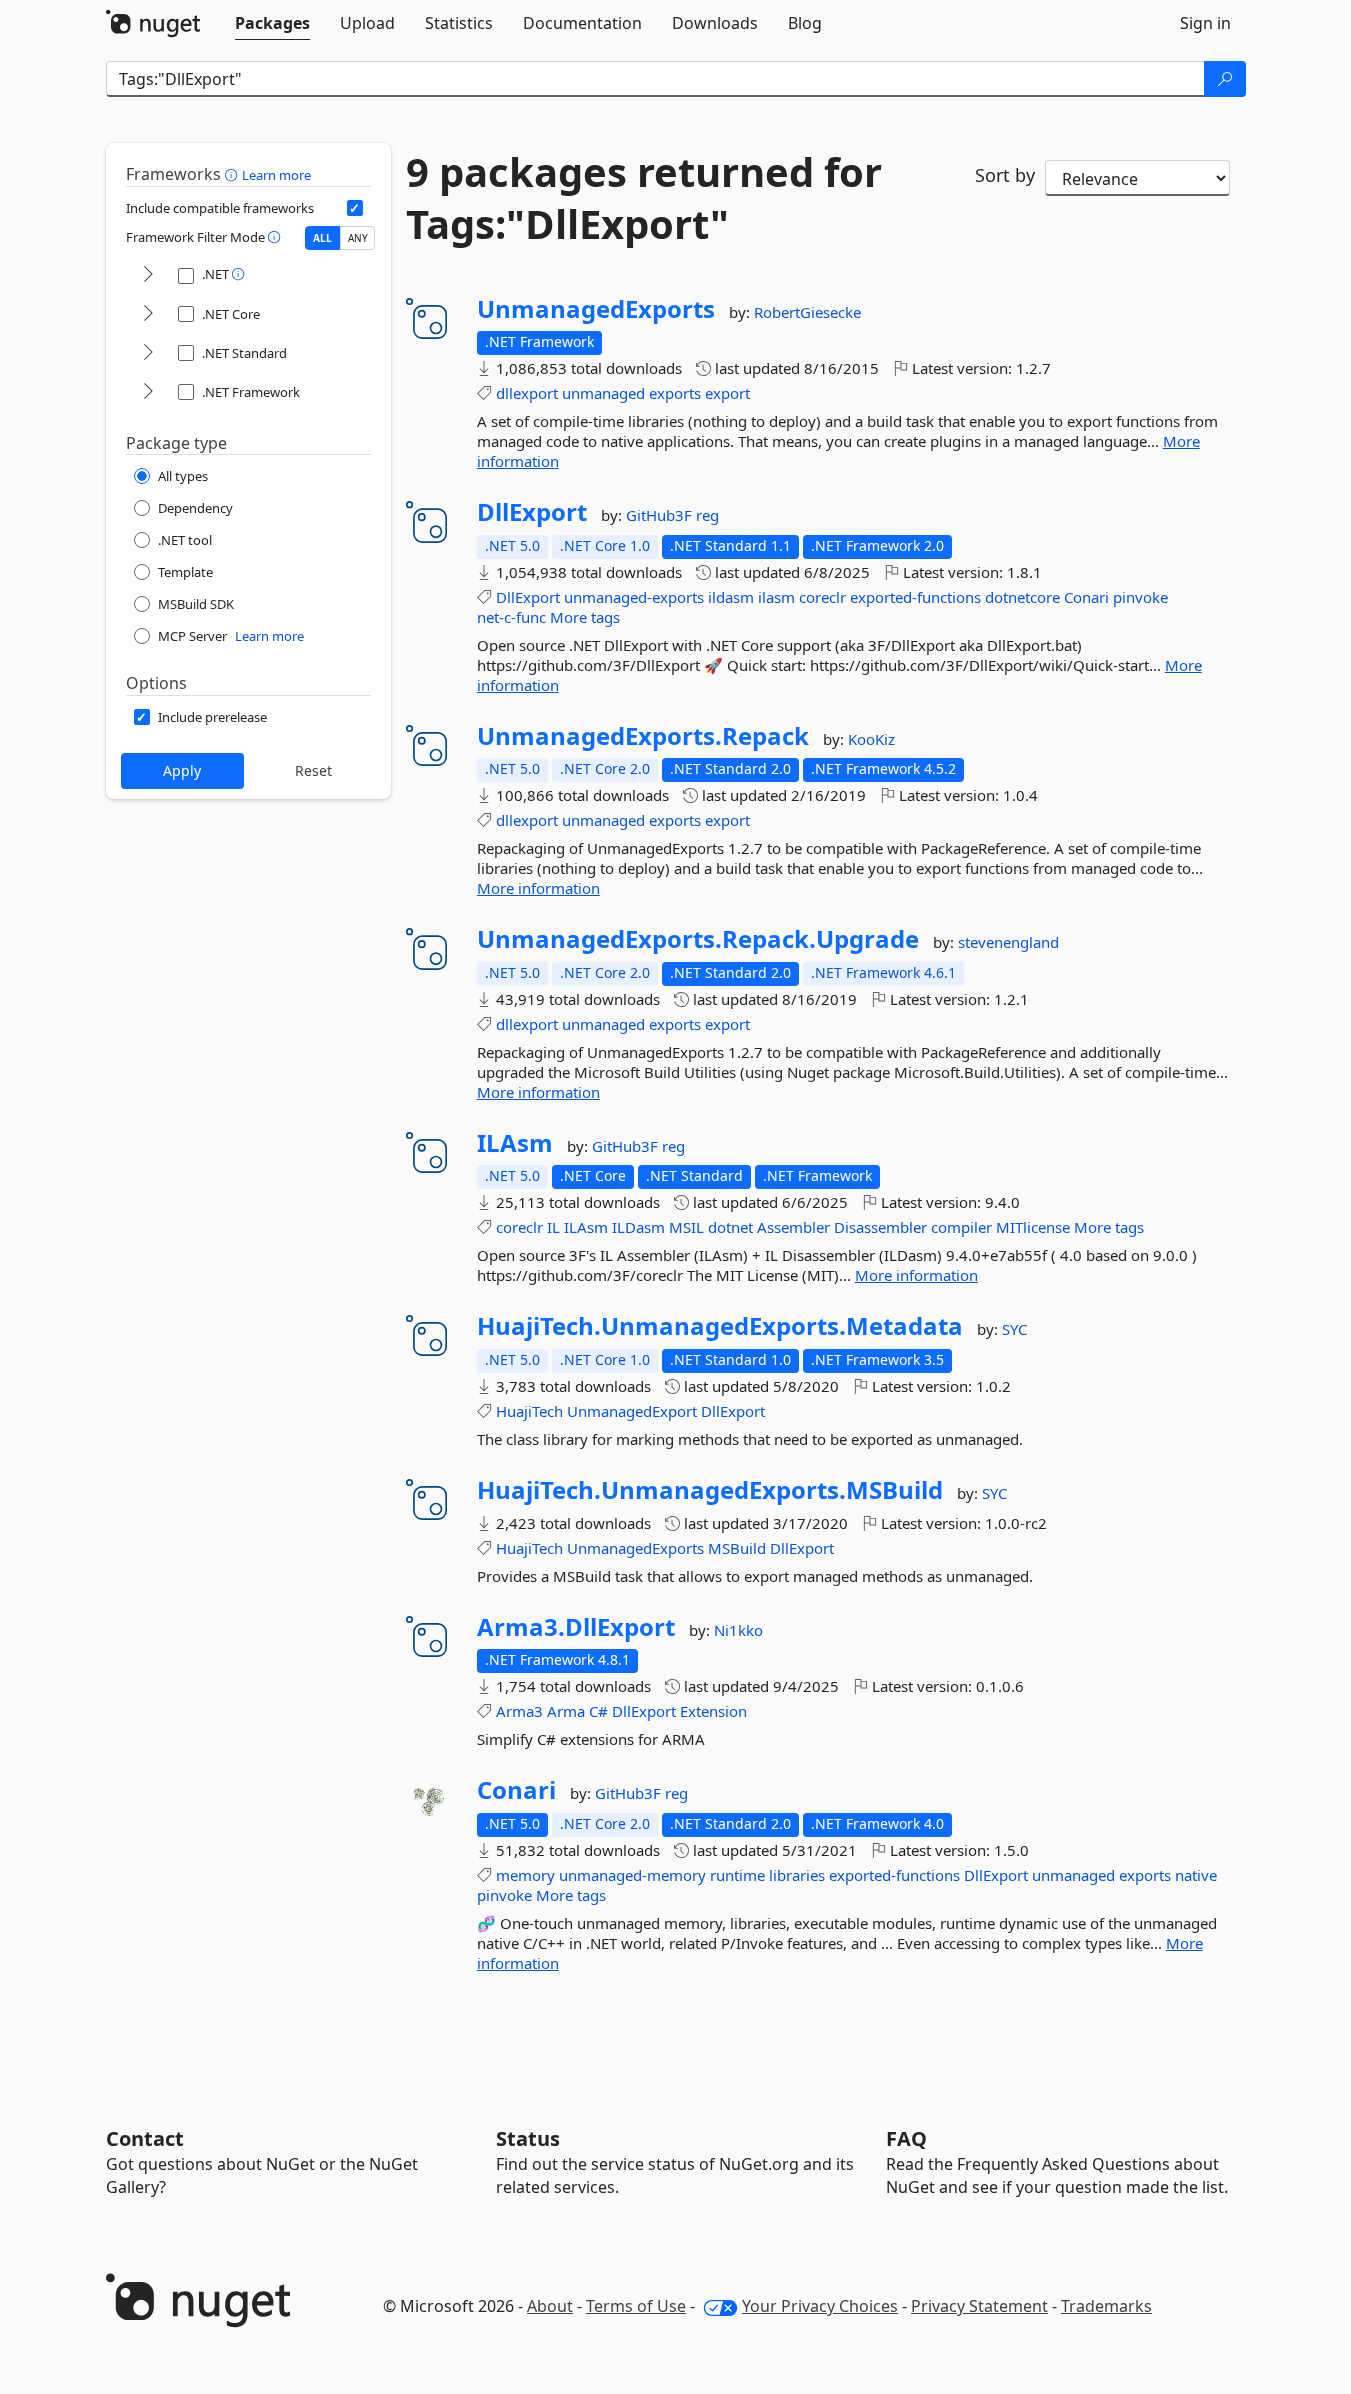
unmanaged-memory (632, 1875)
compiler (961, 1227)
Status (528, 2138)
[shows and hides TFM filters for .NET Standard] (148, 353)
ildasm (731, 597)
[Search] (1225, 79)
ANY (358, 238)
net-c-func (511, 617)
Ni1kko (738, 1630)
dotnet (730, 1227)
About (550, 2306)
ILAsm (515, 1143)
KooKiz (871, 739)
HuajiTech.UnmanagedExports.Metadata (720, 1326)
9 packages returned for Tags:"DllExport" (644, 198)
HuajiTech (529, 1411)
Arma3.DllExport (576, 1627)
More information (538, 888)
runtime (737, 1875)
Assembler (793, 1227)
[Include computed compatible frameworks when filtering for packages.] (355, 208)
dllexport (527, 393)
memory (525, 1875)
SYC (1014, 1329)
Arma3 (519, 1711)
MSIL (686, 1227)
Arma (566, 1711)
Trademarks (1106, 2306)
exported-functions (915, 597)
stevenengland (1008, 942)
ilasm (776, 597)
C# (598, 1711)
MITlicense (1033, 1227)
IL (553, 1227)
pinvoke (1140, 597)
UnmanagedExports (596, 309)
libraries (797, 1875)
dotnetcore (1022, 597)
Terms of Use (636, 2306)
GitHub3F (661, 515)
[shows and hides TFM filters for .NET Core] (148, 314)
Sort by (1005, 175)
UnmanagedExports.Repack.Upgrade (698, 939)
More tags (585, 617)
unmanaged (603, 393)
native (1196, 1875)
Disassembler (880, 1227)
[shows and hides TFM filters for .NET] (148, 275)
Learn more (276, 175)
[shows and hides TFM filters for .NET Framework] (148, 392)
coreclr (822, 597)
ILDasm (638, 1227)
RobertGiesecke (807, 312)
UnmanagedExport (632, 1411)
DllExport (532, 512)
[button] (233, 174)
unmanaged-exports (634, 597)
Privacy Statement (979, 2306)
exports (675, 393)
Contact (145, 2138)
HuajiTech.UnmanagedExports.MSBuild (710, 1490)
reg (707, 515)
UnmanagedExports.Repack (643, 736)
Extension (713, 1711)
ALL (322, 238)
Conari (1086, 597)
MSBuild (737, 1548)
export (727, 393)
